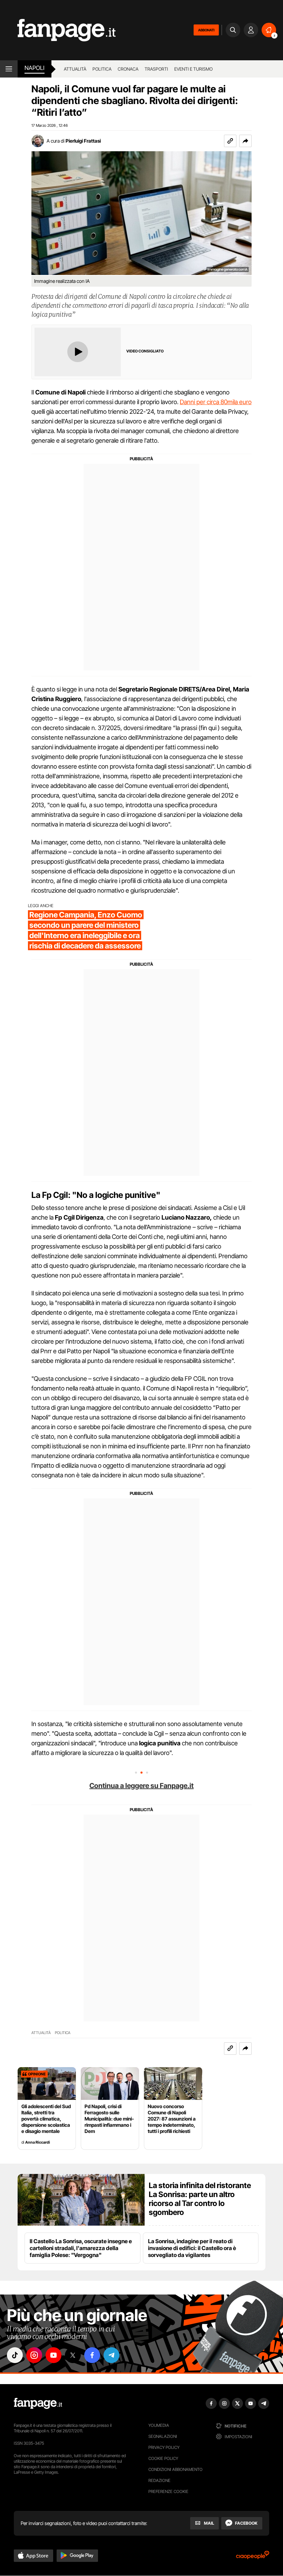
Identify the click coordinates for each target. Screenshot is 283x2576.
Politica (102, 69)
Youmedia (159, 2425)
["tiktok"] (15, 2355)
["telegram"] (111, 2355)
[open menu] (9, 69)
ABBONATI (206, 30)
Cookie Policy (163, 2458)
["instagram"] (34, 2355)
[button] (245, 141)
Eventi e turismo (193, 69)
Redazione (159, 2480)
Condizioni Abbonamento (175, 2469)
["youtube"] (53, 2355)
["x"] (73, 2355)
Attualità (75, 69)
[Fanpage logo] (58, 30)
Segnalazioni (163, 2436)
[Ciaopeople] (253, 2557)
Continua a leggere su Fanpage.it (141, 1786)
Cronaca (128, 69)
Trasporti (156, 69)
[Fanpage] (38, 2403)
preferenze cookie (168, 2491)
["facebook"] (92, 2355)
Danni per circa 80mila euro (216, 402)
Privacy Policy (164, 2447)
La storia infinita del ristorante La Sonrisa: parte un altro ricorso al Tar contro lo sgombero (200, 2199)
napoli (35, 68)
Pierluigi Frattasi (83, 141)
